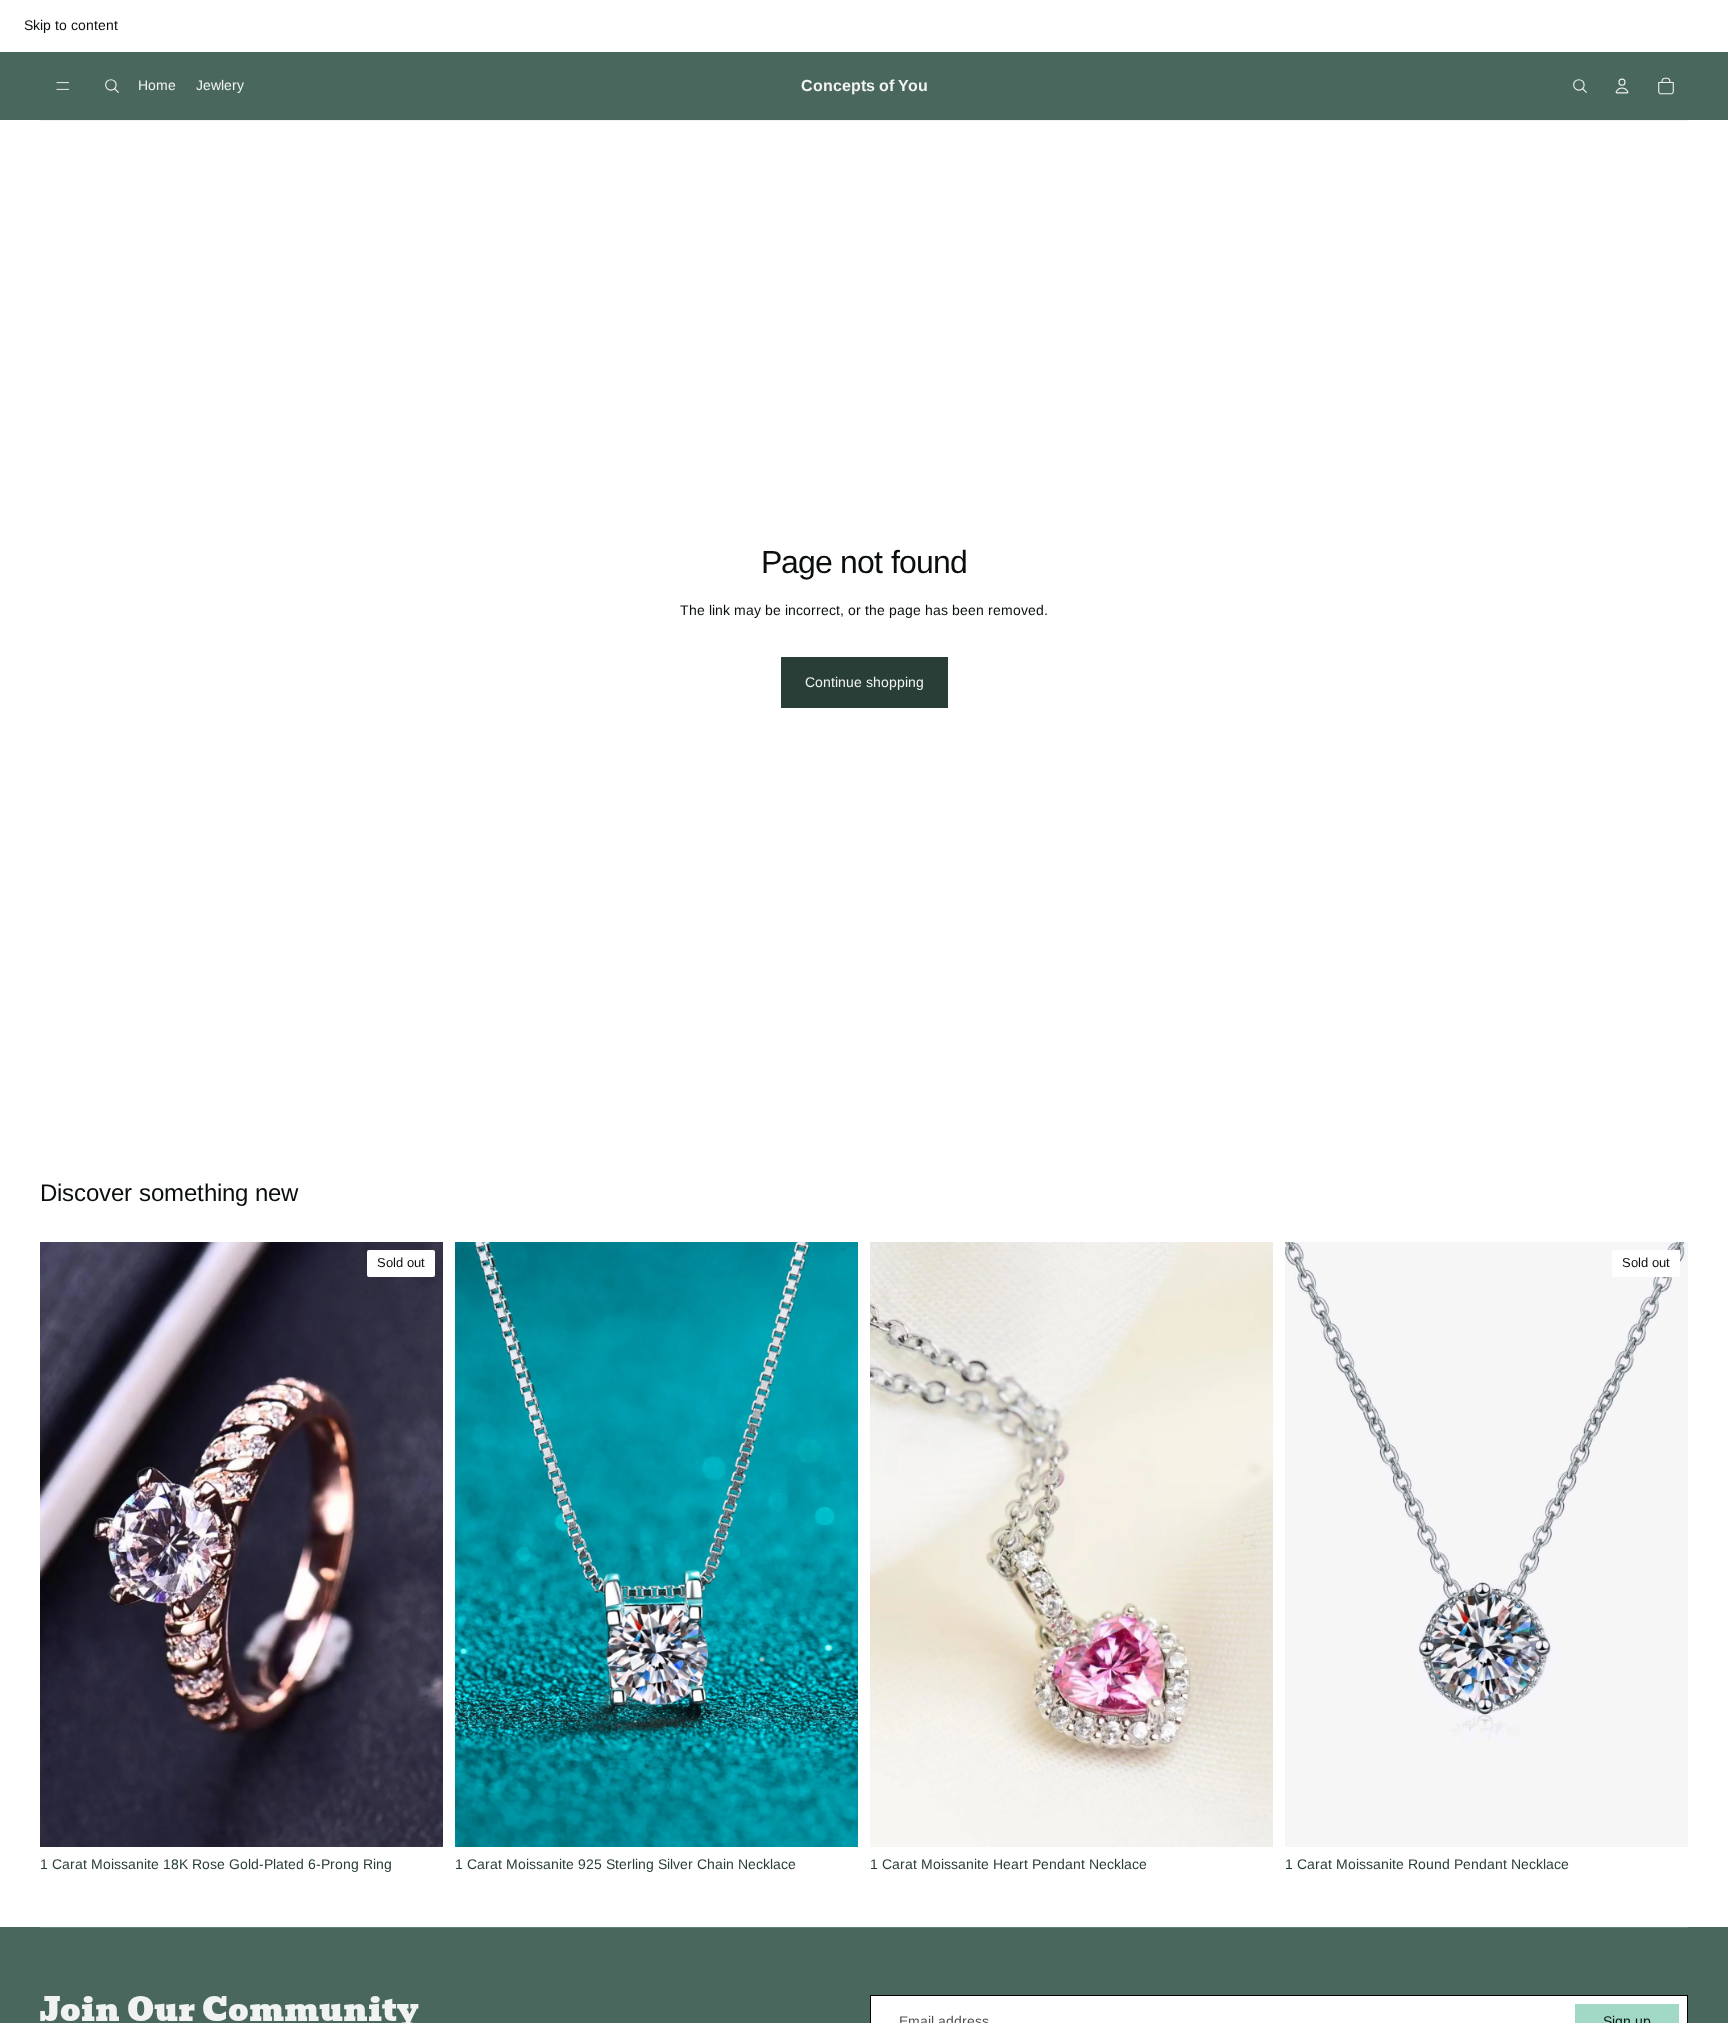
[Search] (112, 86)
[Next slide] (413, 1545)
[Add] (827, 1816)
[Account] (1622, 86)
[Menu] (63, 86)
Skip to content (71, 25)
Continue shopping (864, 682)
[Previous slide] (70, 1545)
